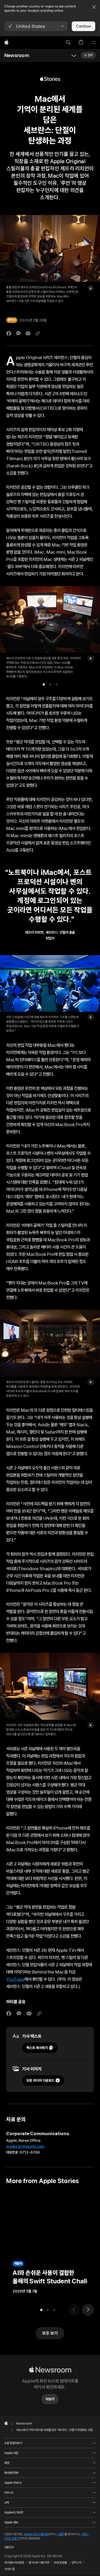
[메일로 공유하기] (28, 333)
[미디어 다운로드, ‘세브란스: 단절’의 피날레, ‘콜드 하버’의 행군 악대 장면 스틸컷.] (91, 1017)
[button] (36, 26)
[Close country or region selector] (94, 7)
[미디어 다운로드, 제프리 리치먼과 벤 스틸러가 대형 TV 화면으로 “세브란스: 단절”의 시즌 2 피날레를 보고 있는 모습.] (91, 1382)
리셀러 (61, 2534)
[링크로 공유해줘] (38, 333)
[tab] (44, 684)
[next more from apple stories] (88, 2310)
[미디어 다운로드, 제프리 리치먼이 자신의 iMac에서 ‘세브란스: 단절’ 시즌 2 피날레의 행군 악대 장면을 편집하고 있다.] (91, 1725)
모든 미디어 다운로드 (40, 2080)
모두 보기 (50, 2333)
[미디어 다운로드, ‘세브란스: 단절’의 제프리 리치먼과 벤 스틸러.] (91, 288)
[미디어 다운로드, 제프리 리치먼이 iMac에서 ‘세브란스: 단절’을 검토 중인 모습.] (91, 658)
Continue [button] (83, 26)
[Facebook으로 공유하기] (9, 333)
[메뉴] (94, 43)
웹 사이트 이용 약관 (39, 2563)
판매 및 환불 (60, 2563)
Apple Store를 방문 (36, 2534)
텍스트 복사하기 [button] (37, 2048)
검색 (90, 55)
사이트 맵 (9, 2569)
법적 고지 (77, 2563)
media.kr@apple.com (25, 2146)
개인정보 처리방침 (14, 2563)
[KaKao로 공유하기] (18, 333)
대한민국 (9, 2547)
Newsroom (17, 55)
